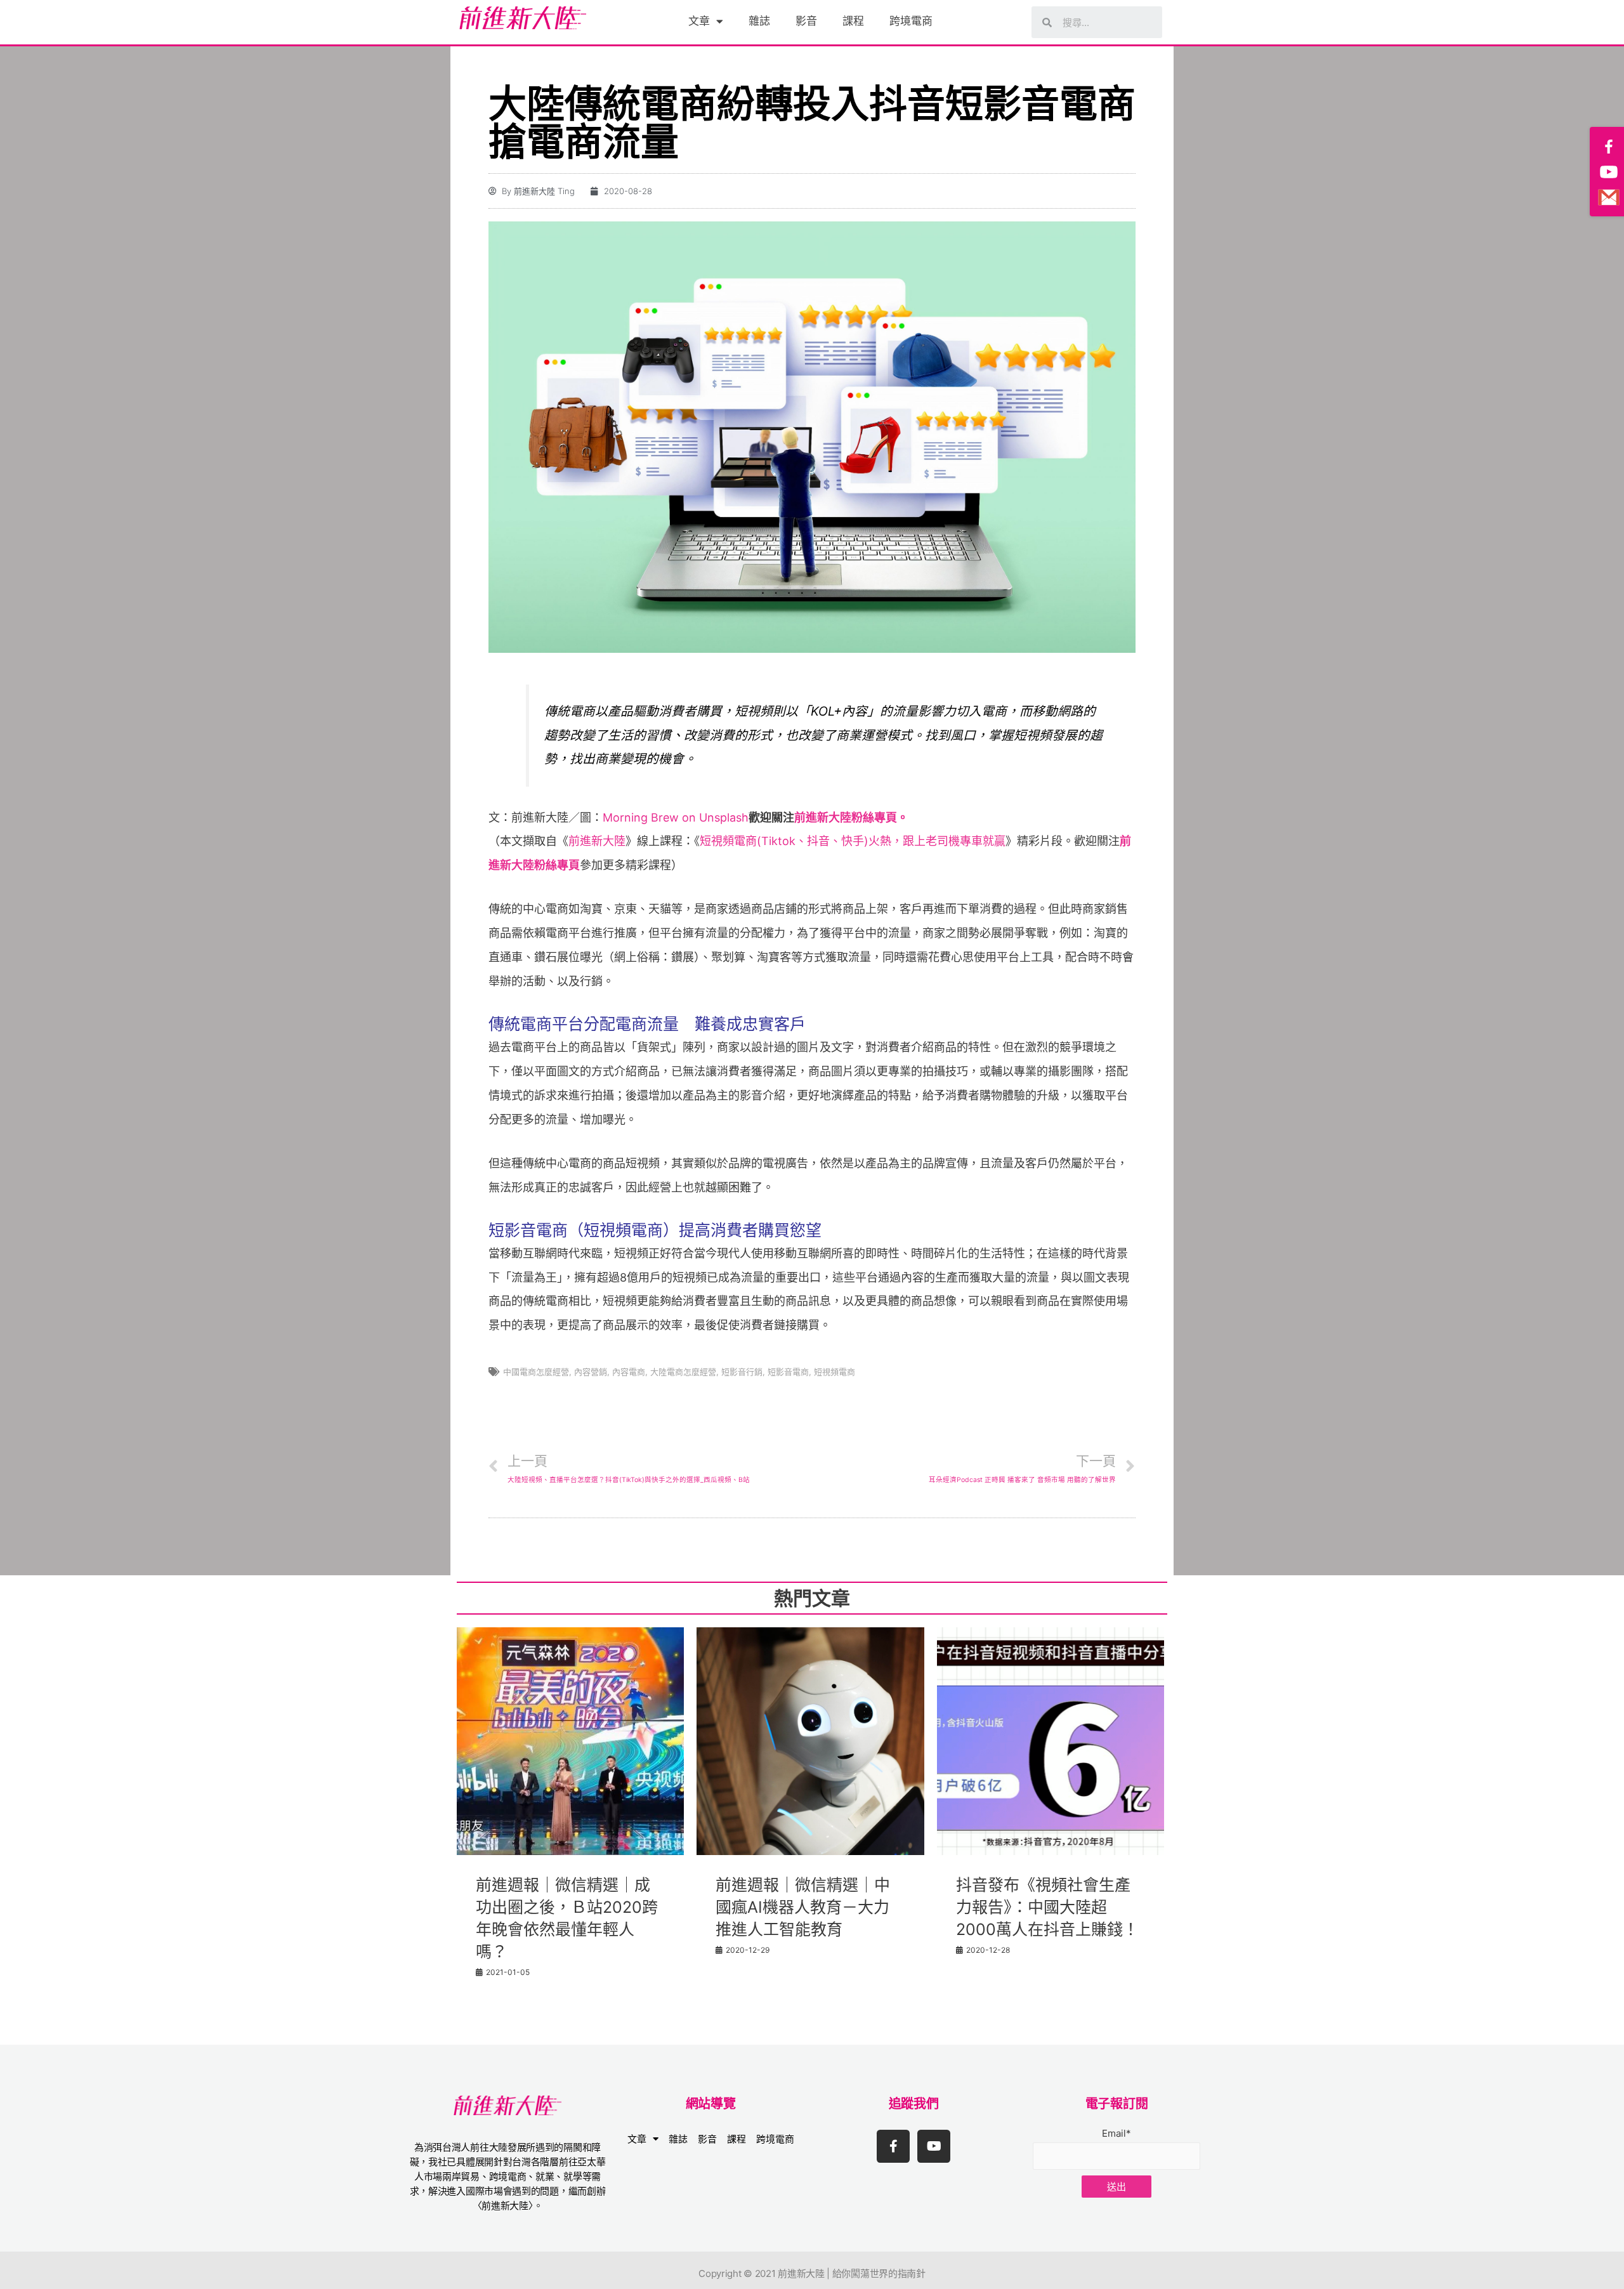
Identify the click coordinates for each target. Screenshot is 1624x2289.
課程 (853, 21)
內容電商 (629, 1372)
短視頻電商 (835, 1372)
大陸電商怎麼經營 (683, 1372)
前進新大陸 (597, 841)
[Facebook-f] (893, 2146)
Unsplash (724, 817)
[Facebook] (1609, 147)
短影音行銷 (742, 1372)
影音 (806, 21)
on (689, 817)
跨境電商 (911, 21)
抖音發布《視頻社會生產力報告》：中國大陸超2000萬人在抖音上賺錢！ (1047, 1907)
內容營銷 (591, 1372)
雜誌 (759, 21)
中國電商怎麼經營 (536, 1372)
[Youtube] (934, 2146)
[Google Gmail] (1609, 197)
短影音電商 (788, 1372)
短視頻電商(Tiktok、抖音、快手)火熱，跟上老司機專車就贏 (853, 841)
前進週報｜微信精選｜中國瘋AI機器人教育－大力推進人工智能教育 (803, 1907)
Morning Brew (641, 817)
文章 (699, 21)
